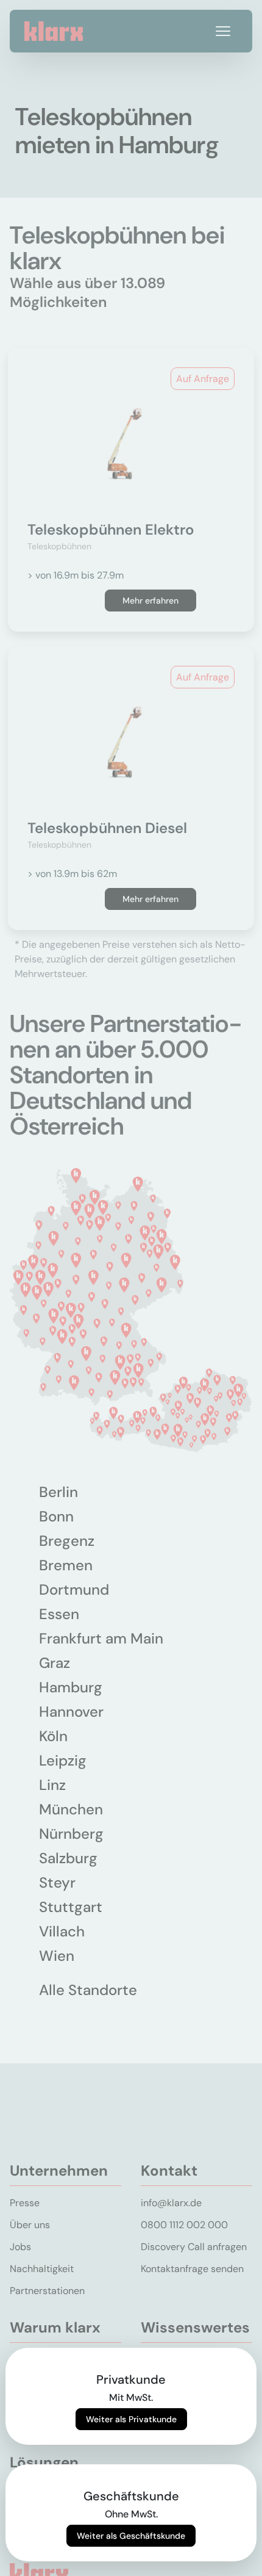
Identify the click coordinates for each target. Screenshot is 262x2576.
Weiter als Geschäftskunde (131, 2536)
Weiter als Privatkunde (131, 2419)
